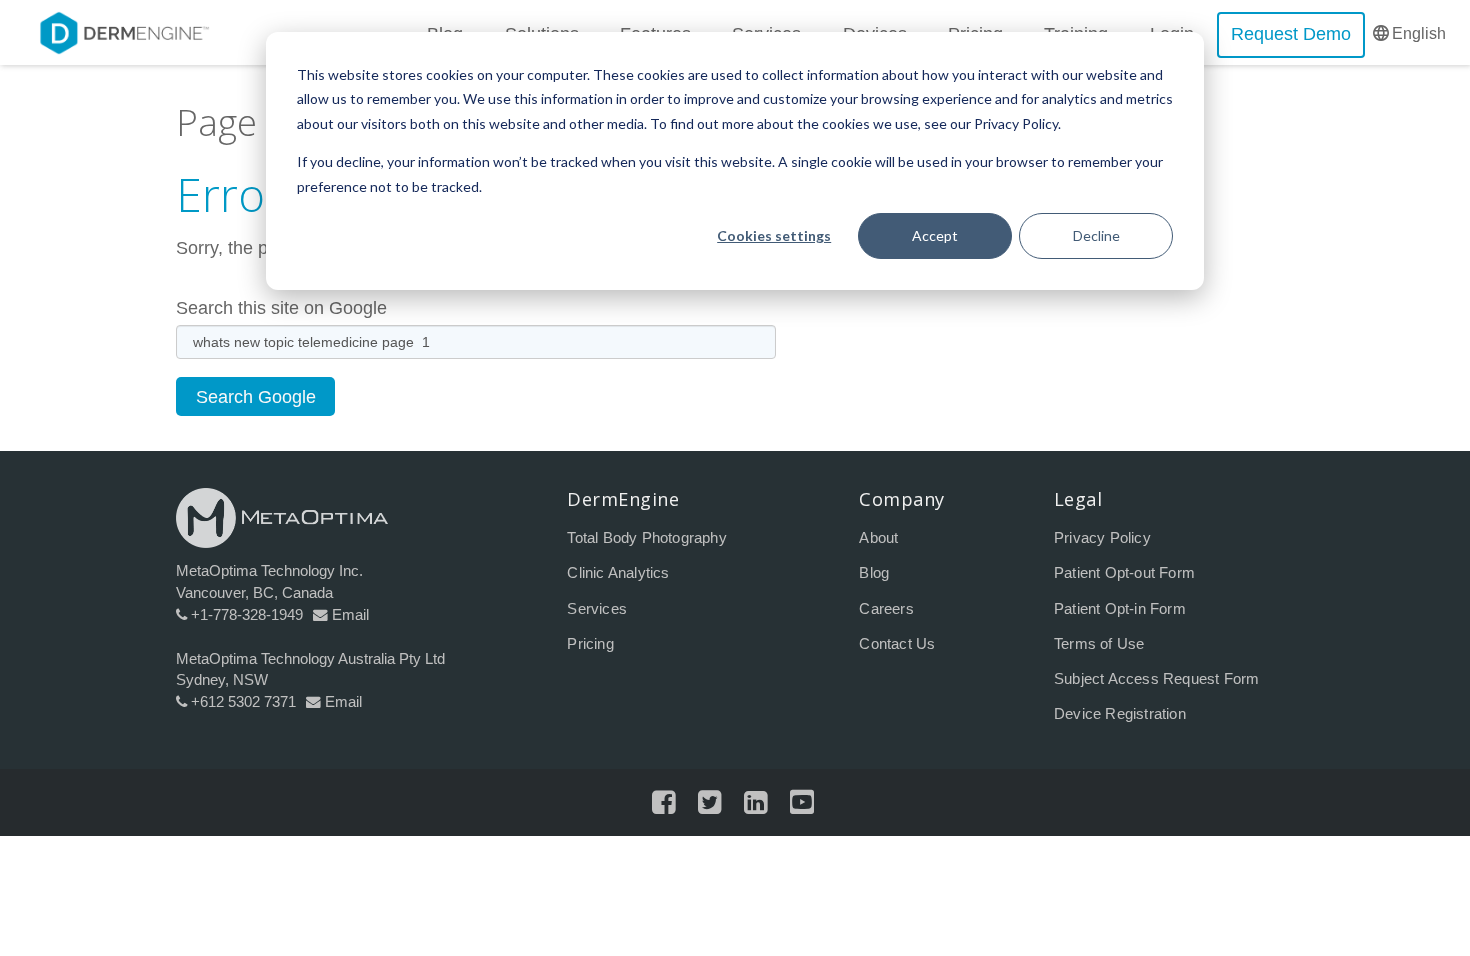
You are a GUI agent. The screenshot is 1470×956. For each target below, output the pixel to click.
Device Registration (1120, 714)
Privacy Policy (1102, 538)
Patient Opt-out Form (1124, 573)
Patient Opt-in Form (1120, 609)
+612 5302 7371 (243, 702)
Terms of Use (1099, 644)
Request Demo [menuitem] (1291, 34)
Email (350, 615)
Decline (1096, 235)
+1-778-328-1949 (247, 615)
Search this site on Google (281, 308)
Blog (874, 573)
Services (597, 609)
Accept (935, 235)
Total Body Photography (646, 538)
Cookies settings (774, 235)
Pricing (590, 644)
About (878, 538)
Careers (886, 609)
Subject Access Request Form (1156, 679)
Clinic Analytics (618, 573)
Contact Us (897, 644)
